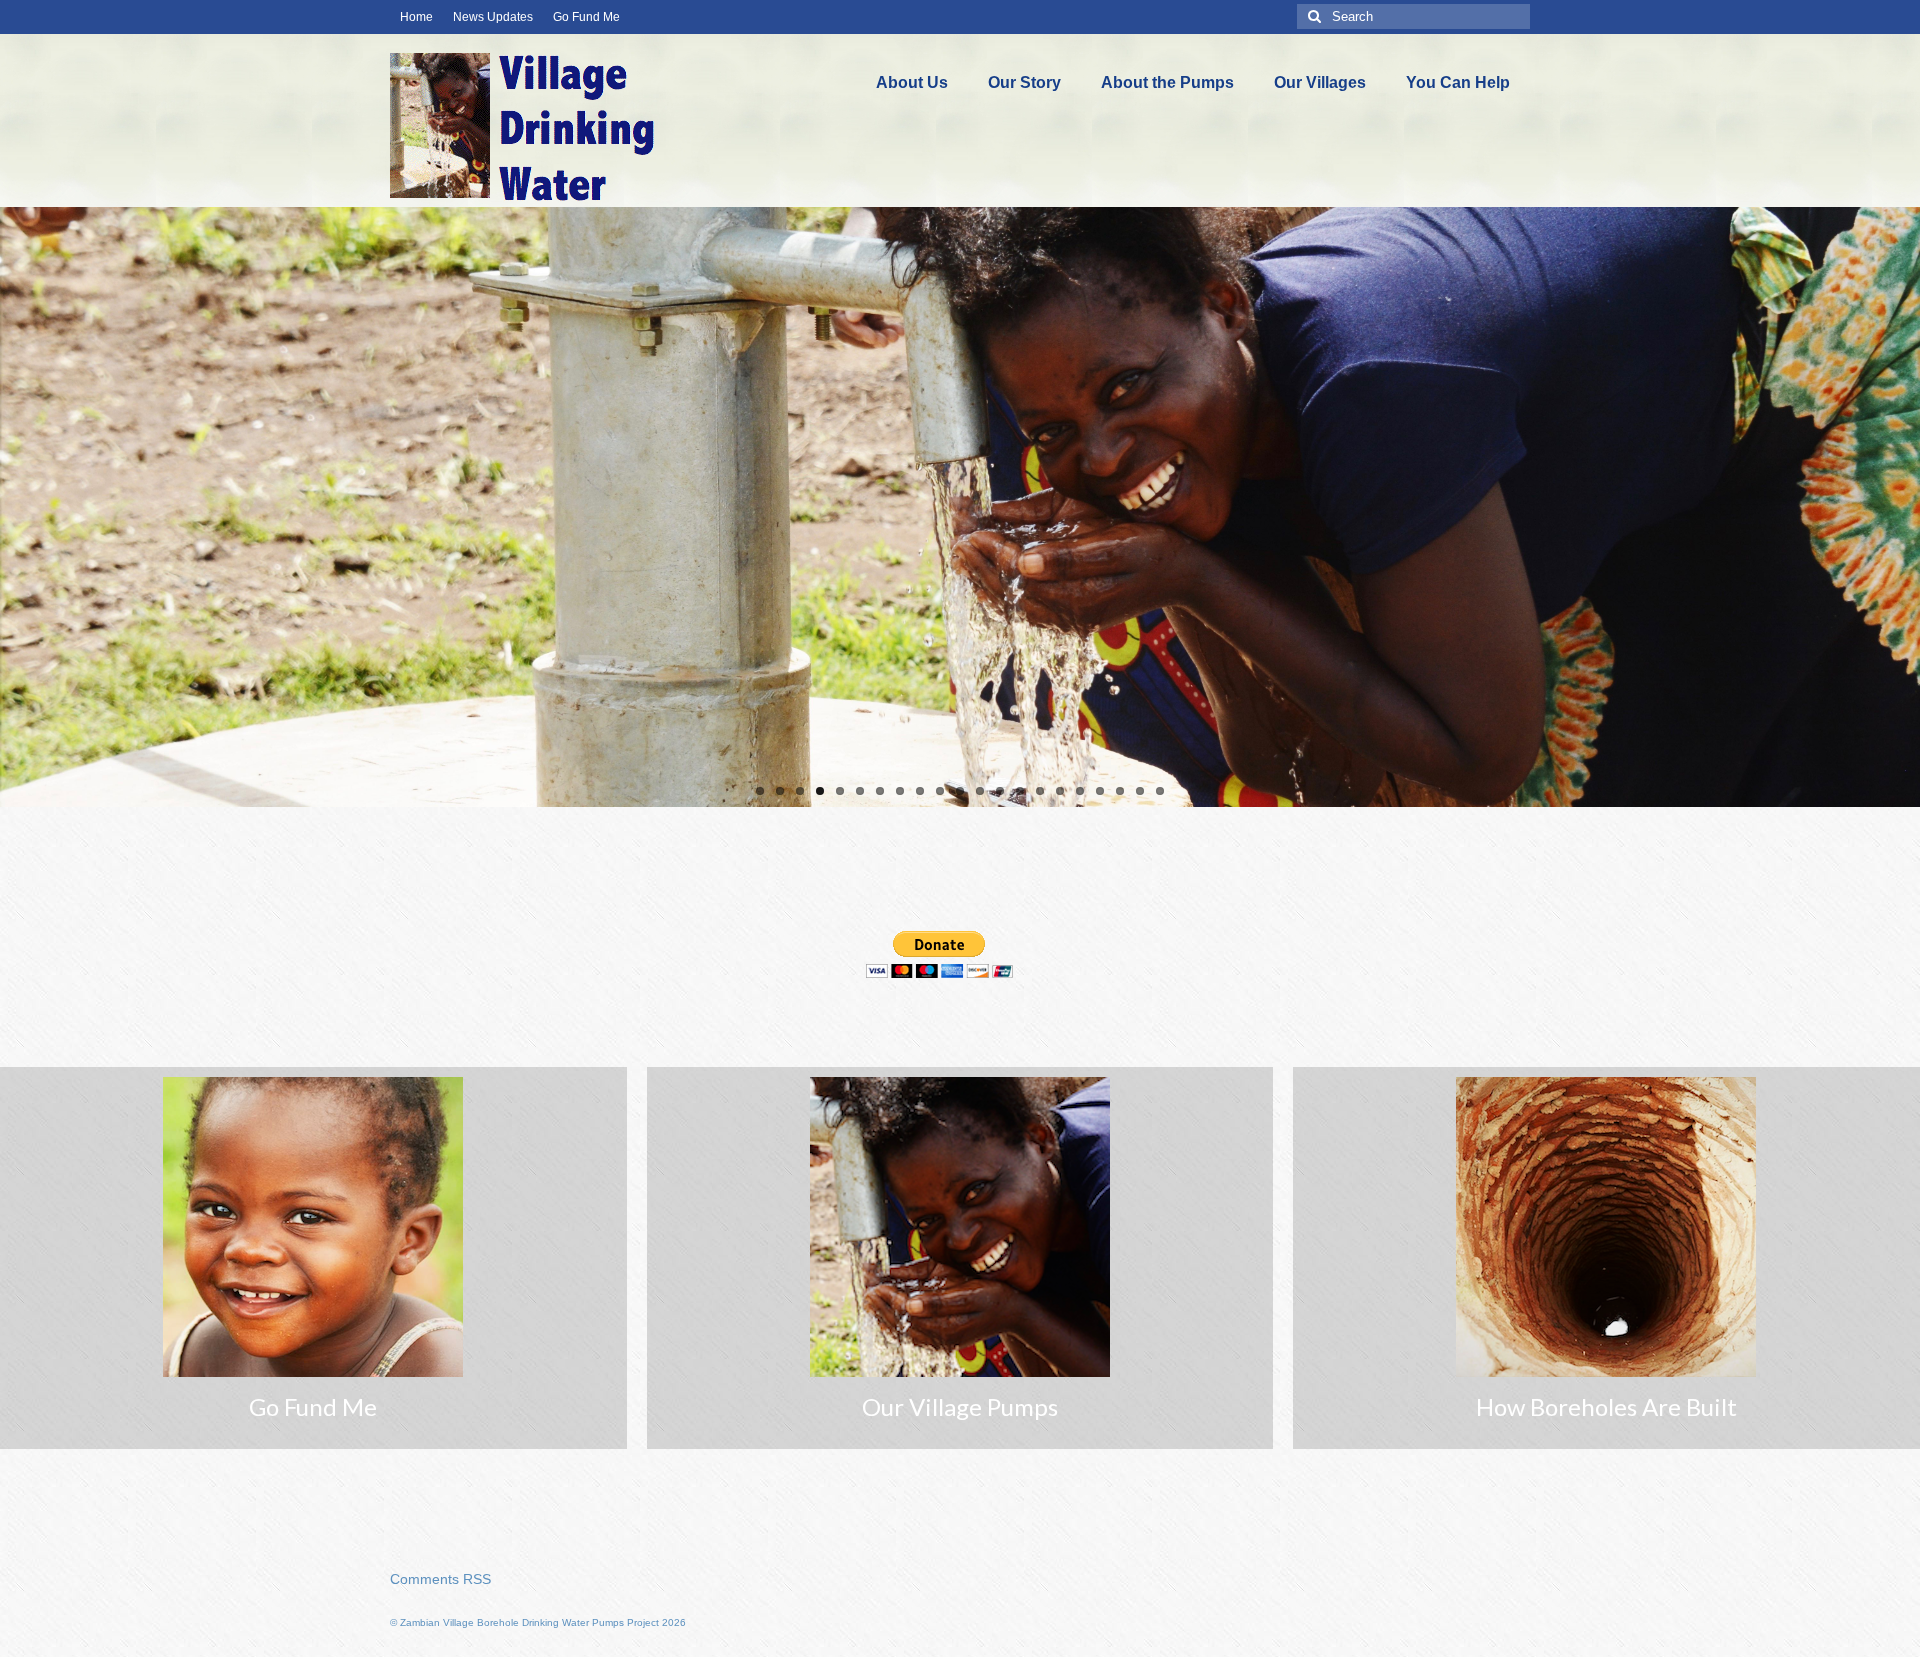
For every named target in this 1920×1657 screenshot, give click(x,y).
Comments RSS (440, 1579)
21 (1160, 791)
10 (940, 791)
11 (960, 791)
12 (980, 791)
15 (1040, 791)
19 (1120, 791)
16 (1060, 791)
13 (1000, 791)
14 (1020, 791)
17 (1080, 791)
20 (1140, 791)
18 (1100, 791)
